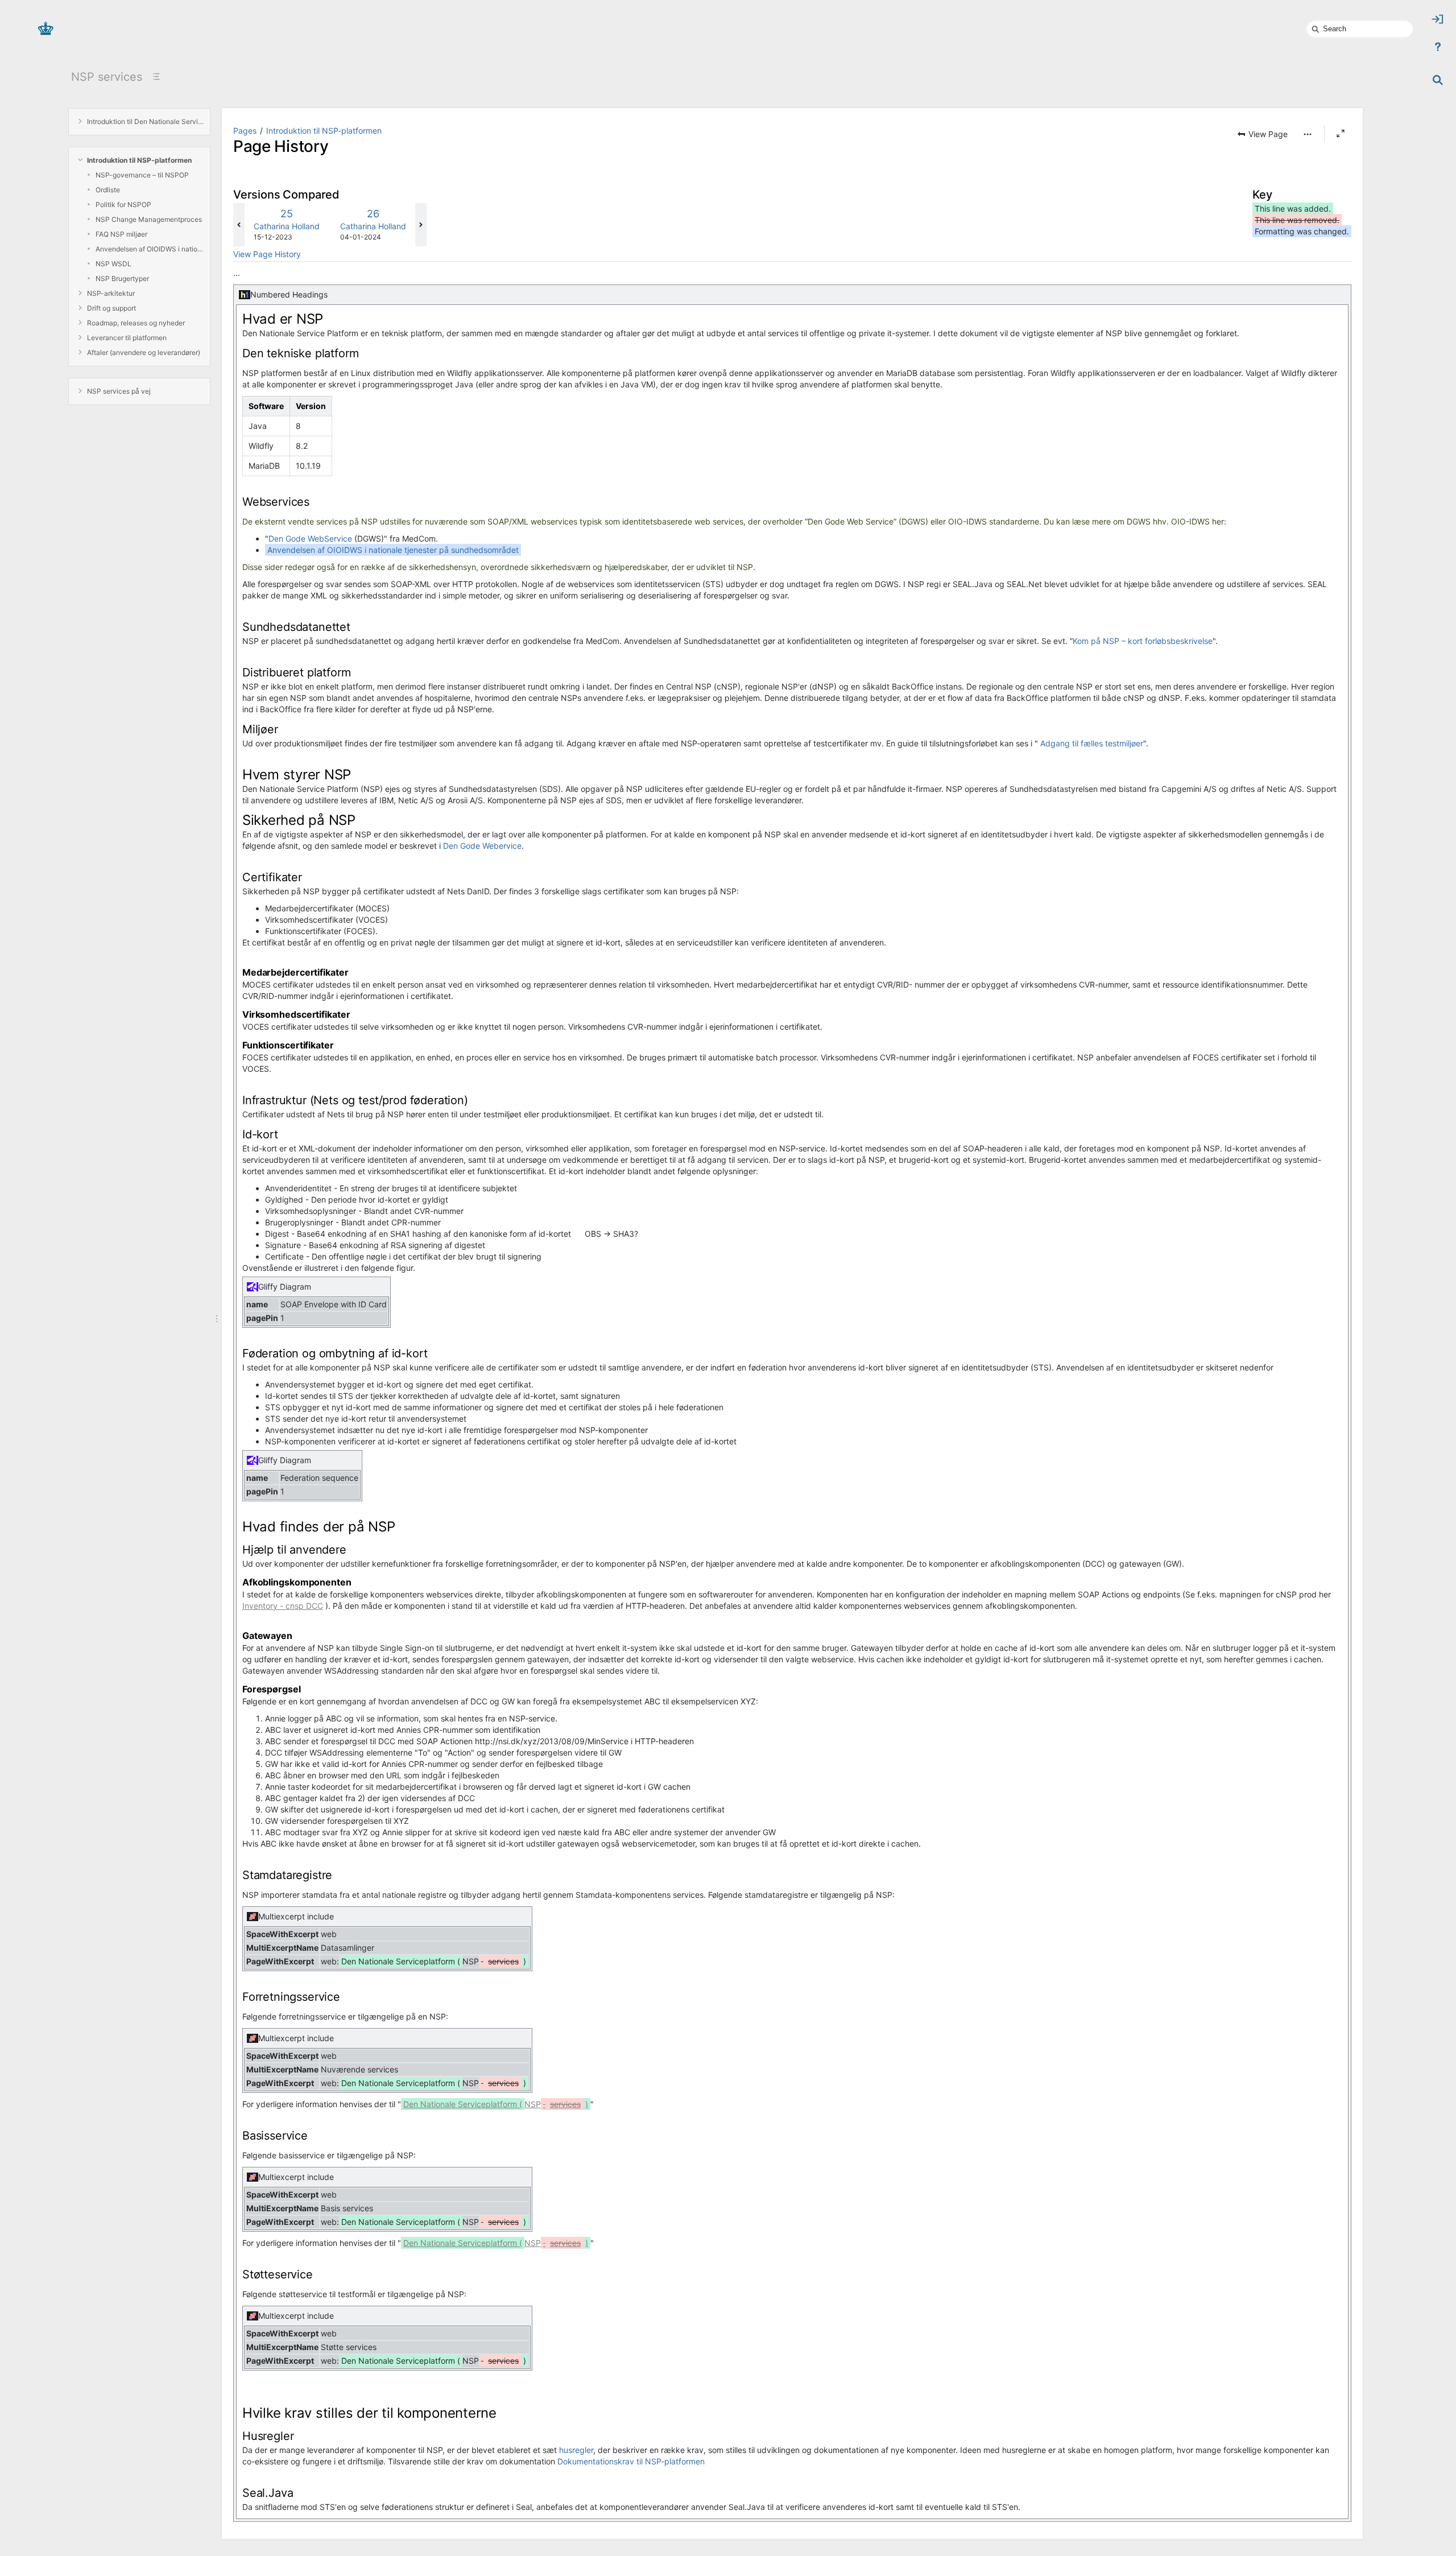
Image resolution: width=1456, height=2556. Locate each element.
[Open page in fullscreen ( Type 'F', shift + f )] (1341, 134)
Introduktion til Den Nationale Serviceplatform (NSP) (146, 121)
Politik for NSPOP (123, 205)
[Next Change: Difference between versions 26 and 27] (421, 225)
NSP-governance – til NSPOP (142, 175)
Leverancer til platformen (127, 338)
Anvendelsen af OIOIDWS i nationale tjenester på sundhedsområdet (150, 249)
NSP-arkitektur (111, 293)
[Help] (1438, 47)
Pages (245, 131)
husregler (576, 2450)
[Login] (1438, 19)
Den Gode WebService (310, 538)
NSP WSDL (113, 264)
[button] (1262, 134)
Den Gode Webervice (482, 846)
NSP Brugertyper (122, 278)
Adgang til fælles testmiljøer (1092, 743)
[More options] (1308, 134)
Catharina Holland (287, 226)
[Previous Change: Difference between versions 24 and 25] (239, 225)
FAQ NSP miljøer (121, 234)
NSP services (107, 77)
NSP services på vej (119, 391)
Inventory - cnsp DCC (283, 1606)
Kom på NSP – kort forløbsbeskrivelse (1143, 641)
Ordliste (108, 190)
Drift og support (111, 308)
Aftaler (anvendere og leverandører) (144, 352)
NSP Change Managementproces (149, 219)
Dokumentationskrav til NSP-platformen (631, 2461)
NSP (496, 2104)
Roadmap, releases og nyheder (136, 323)
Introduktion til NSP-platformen (139, 160)
